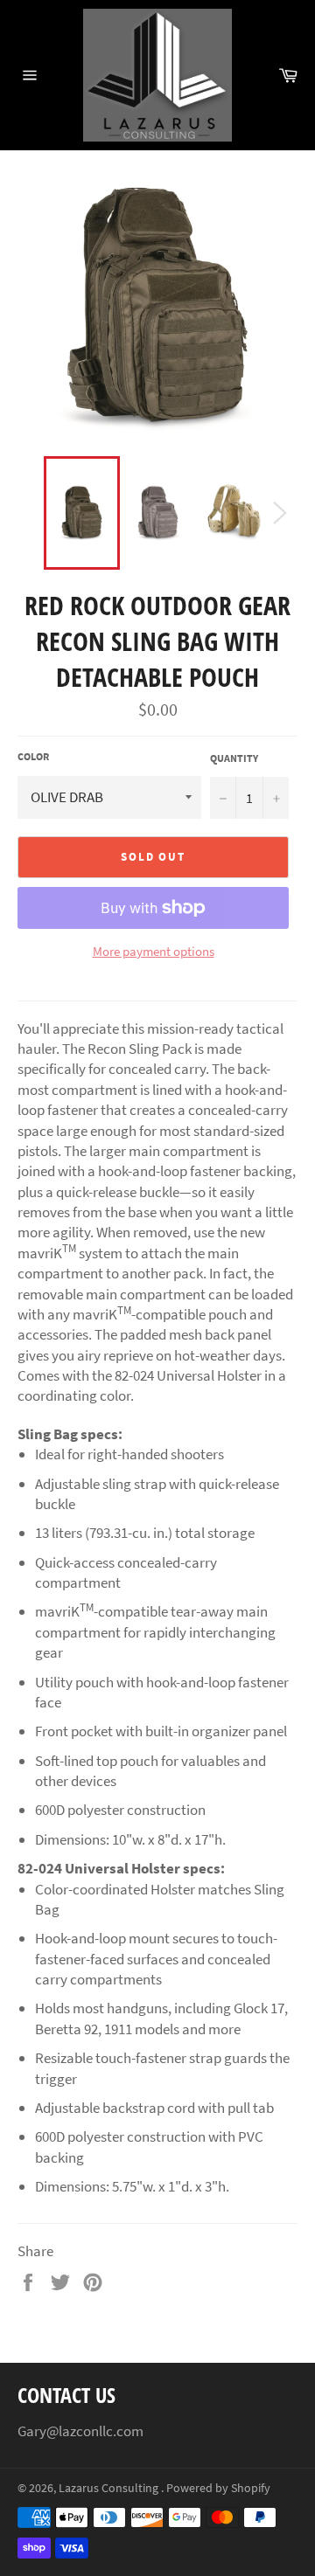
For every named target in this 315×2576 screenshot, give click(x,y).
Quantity (234, 758)
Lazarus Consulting (110, 2488)
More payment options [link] (154, 951)
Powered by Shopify (218, 2488)
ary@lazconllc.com (85, 2431)
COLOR (33, 756)
